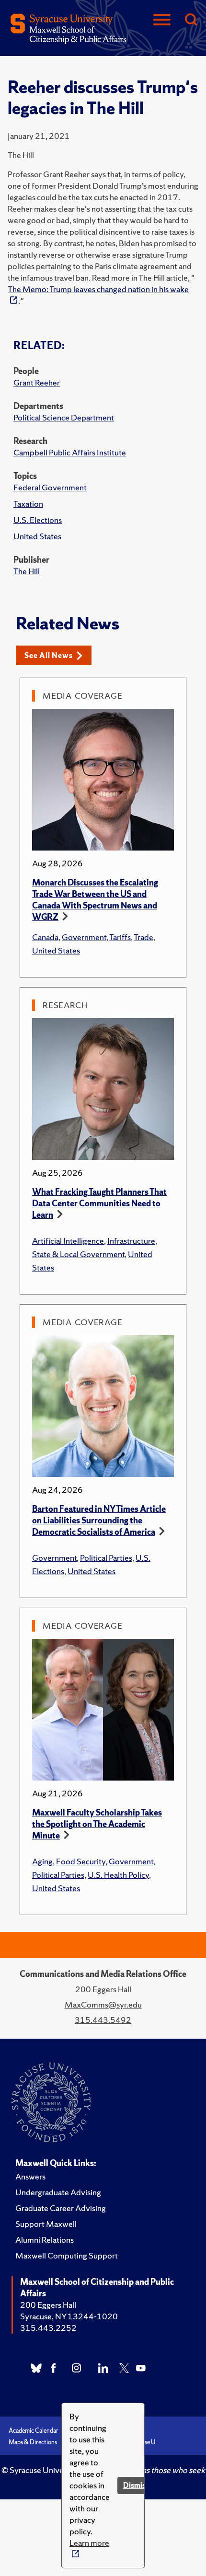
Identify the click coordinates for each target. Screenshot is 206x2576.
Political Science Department (64, 417)
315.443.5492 (103, 2020)
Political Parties (106, 1558)
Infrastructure (131, 1241)
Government (84, 937)
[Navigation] (162, 20)
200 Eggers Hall (48, 2305)
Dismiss (136, 2485)
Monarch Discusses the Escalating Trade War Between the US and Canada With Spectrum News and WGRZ (95, 900)
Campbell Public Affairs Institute (70, 452)
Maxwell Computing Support (67, 2255)
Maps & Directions (33, 2442)
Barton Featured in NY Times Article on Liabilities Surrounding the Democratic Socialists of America (99, 1520)
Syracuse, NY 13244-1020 (69, 2316)
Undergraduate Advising (58, 2192)
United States (37, 536)
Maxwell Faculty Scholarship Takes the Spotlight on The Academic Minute (97, 1824)
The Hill (27, 571)
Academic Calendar (34, 2431)
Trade (143, 937)
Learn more (89, 2543)
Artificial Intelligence (68, 1241)
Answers (30, 2176)
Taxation (28, 504)
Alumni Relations (45, 2240)
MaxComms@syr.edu (103, 2004)
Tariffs (120, 937)
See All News (49, 655)
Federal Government (50, 487)
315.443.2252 (48, 2328)
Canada (45, 937)
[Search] (191, 20)
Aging (42, 1861)
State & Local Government (78, 1254)
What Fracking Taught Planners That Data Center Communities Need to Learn (99, 1203)
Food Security (81, 1861)
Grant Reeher (37, 382)
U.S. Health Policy (118, 1875)
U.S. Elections (38, 520)
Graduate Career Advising (61, 2208)
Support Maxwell (46, 2224)
